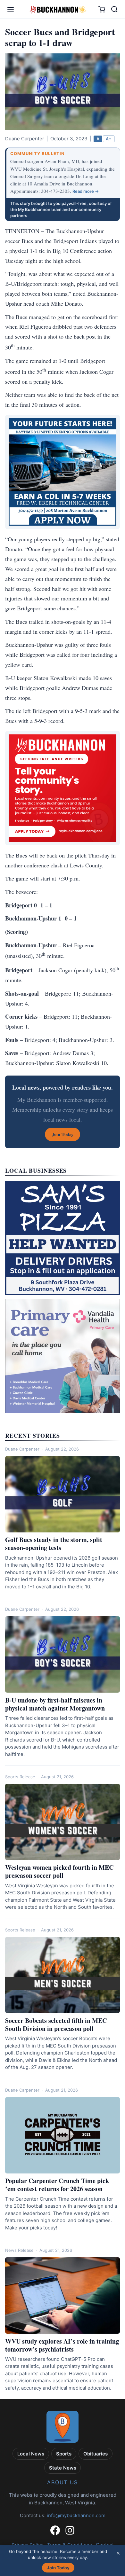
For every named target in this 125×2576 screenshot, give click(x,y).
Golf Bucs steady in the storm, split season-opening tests (54, 1544)
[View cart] (102, 9)
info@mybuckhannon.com (76, 2515)
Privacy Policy (27, 2545)
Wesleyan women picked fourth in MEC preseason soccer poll (59, 1871)
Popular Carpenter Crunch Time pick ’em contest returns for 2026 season (57, 2185)
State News (63, 2468)
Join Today (58, 2568)
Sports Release (20, 1777)
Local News (31, 2454)
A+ (109, 139)
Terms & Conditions (70, 2545)
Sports (64, 2454)
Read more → (86, 191)
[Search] (114, 9)
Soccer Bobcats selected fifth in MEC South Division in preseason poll (56, 2024)
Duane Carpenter (22, 1449)
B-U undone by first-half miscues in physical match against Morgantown (55, 1704)
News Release (19, 2250)
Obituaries (96, 2454)
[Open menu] (11, 9)
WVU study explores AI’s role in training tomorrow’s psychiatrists (62, 2345)
